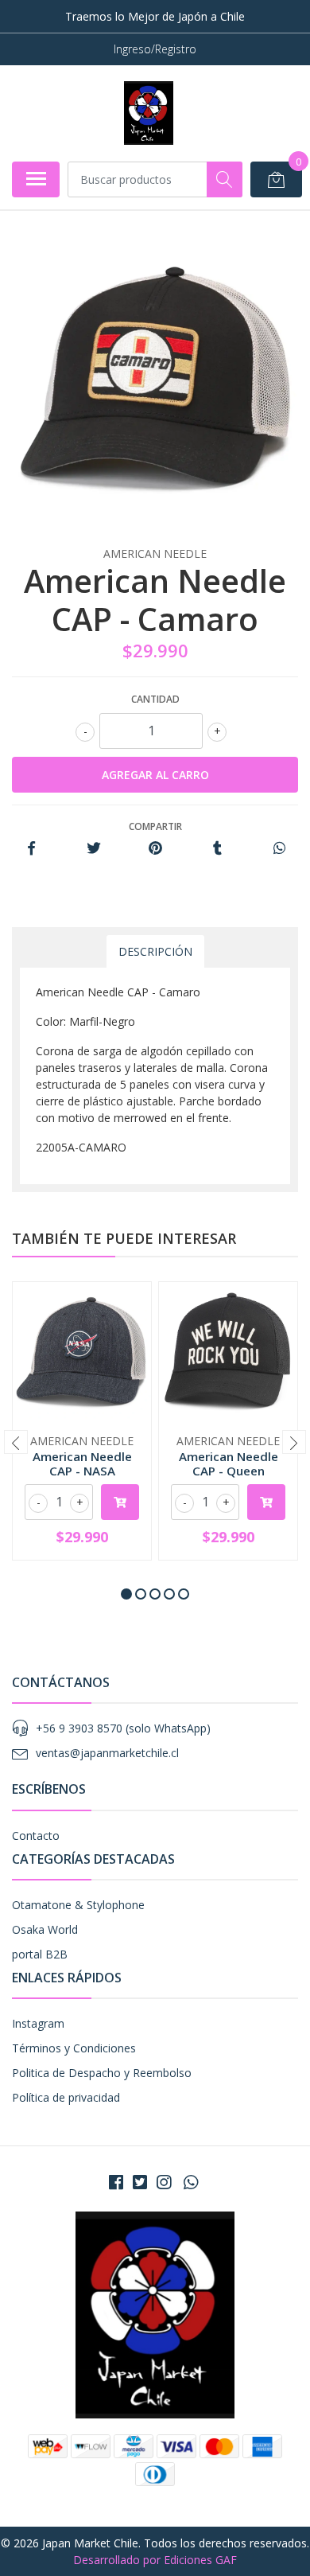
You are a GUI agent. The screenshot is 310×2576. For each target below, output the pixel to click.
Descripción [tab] (155, 951)
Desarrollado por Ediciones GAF (155, 2560)
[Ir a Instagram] (164, 2182)
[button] (126, 1594)
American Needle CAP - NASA (82, 1463)
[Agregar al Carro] (120, 1502)
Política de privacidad (66, 2097)
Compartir (155, 826)
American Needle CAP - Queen (229, 1463)
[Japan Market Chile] (148, 113)
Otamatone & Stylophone (78, 1905)
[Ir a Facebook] (116, 2182)
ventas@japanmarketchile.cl (107, 1753)
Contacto (36, 1836)
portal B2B (40, 1954)
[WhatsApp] (191, 2182)
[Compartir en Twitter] (93, 849)
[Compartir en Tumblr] (217, 849)
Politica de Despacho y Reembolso (102, 2073)
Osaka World (45, 1929)
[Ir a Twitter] (140, 2182)
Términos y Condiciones (74, 2048)
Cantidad (155, 699)
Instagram (38, 2023)
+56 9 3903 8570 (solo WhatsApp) (123, 1728)
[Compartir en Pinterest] (155, 849)
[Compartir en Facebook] (31, 849)
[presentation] (16, 1442)
